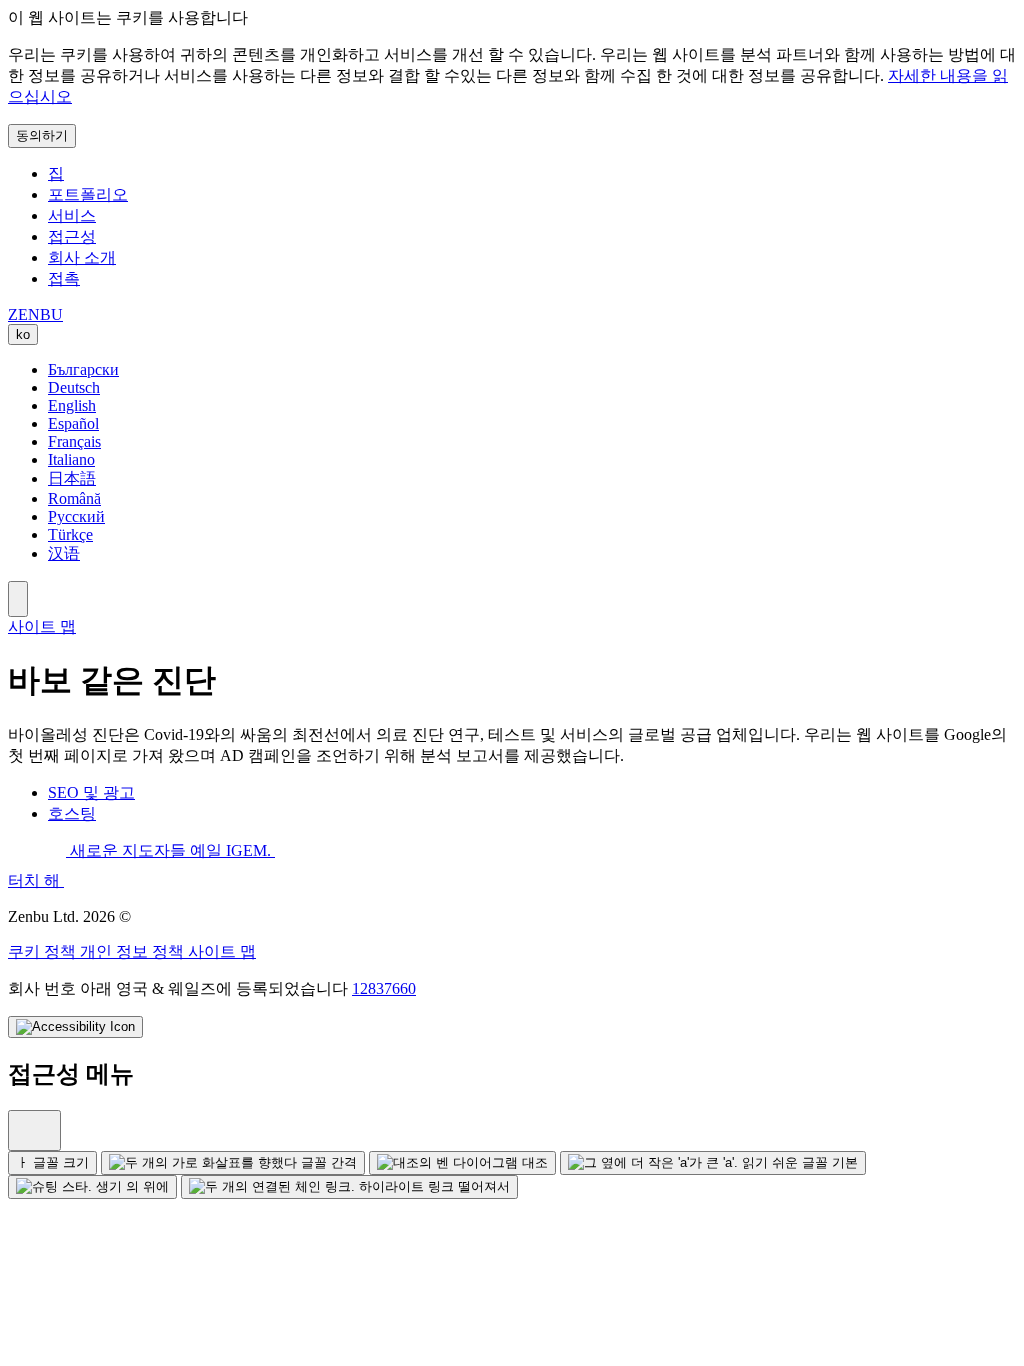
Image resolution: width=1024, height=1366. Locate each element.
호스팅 (72, 813)
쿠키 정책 (44, 951)
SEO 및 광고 (91, 792)
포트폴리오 (88, 194)
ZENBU (35, 314)
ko (23, 334)
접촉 (64, 278)
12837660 (384, 988)
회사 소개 (82, 257)
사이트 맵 (42, 626)
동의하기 (42, 135)
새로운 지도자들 (128, 850)
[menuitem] (34, 1130)
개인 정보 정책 (134, 951)
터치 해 (36, 880)
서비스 (72, 215)
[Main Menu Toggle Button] (18, 599)
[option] (532, 370)
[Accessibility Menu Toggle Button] (75, 1027)
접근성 (72, 236)
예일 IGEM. (232, 850)
